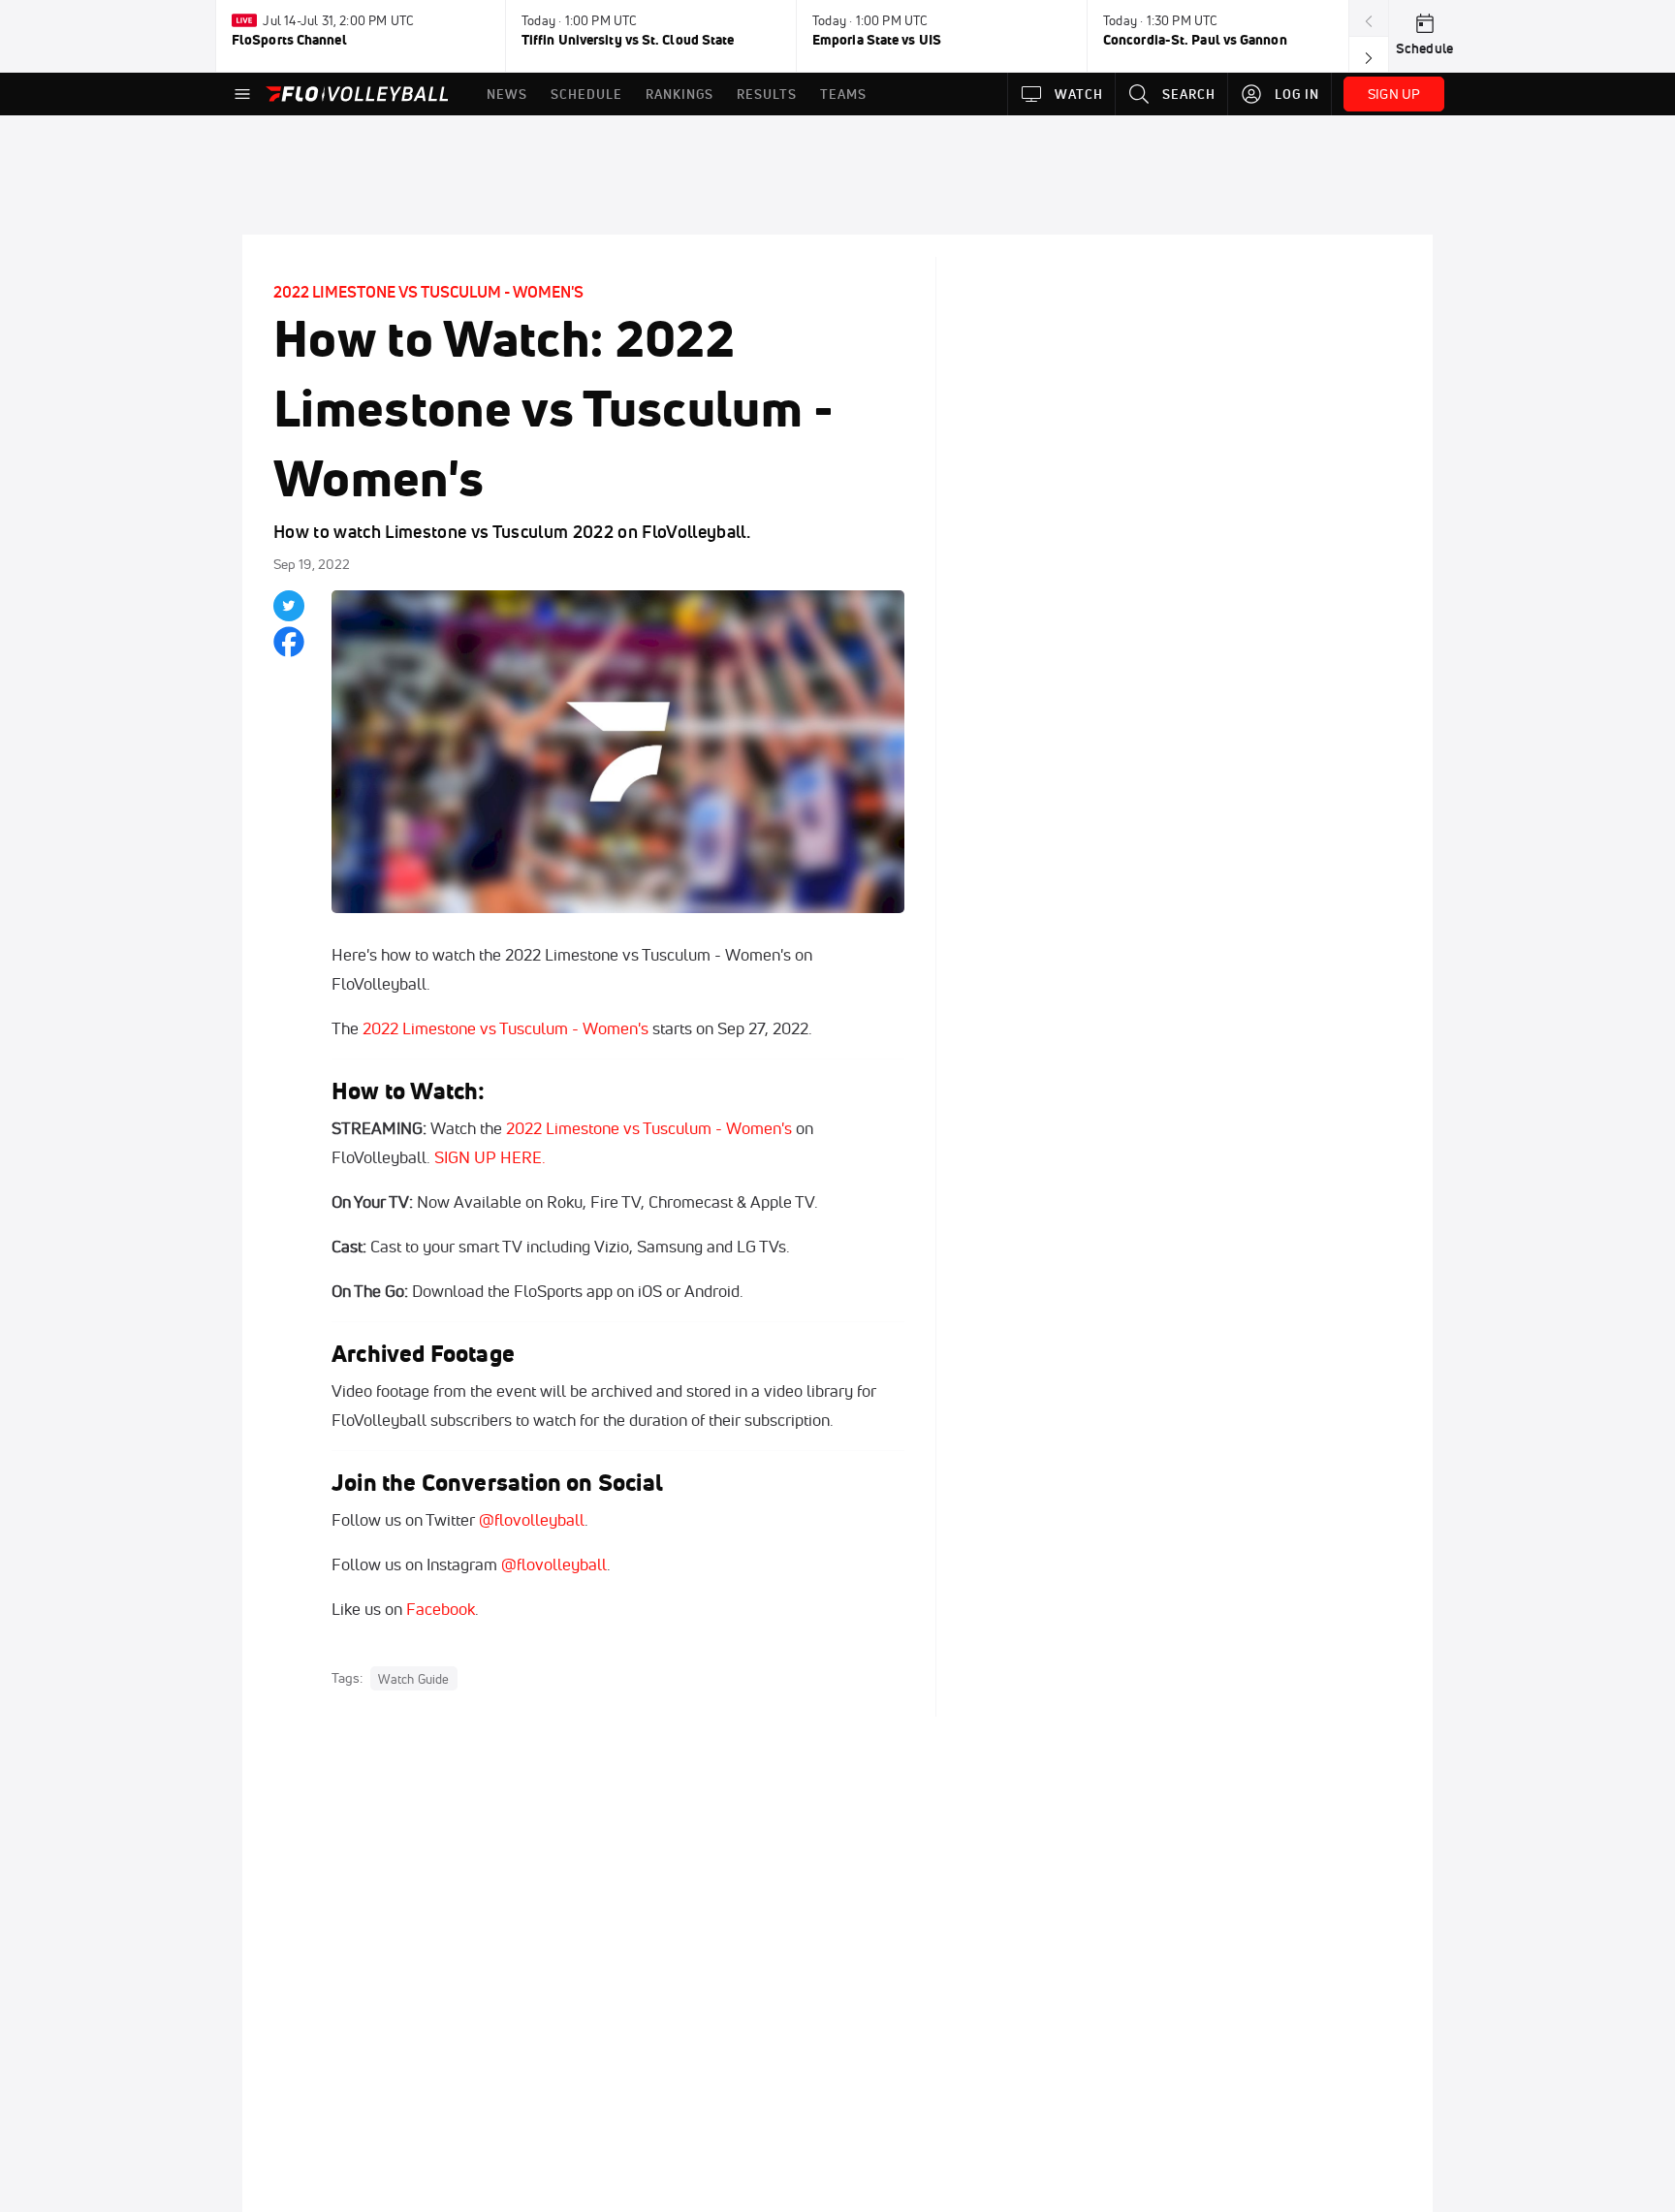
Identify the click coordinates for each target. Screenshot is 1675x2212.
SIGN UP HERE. (490, 1157)
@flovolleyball (532, 1519)
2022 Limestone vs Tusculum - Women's (428, 292)
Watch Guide (413, 1679)
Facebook (441, 1609)
